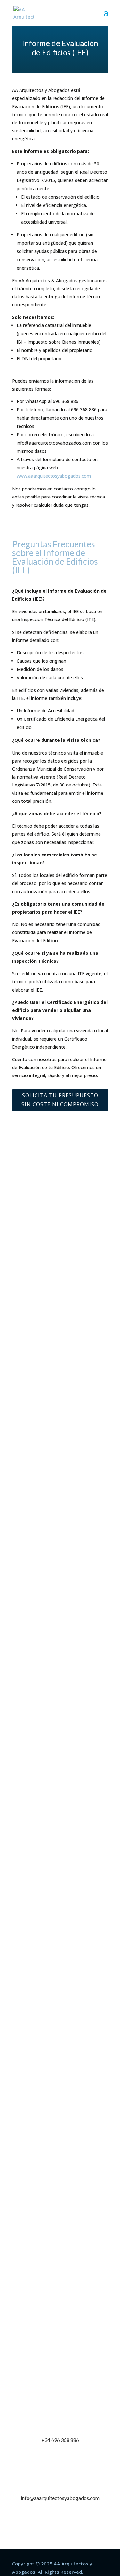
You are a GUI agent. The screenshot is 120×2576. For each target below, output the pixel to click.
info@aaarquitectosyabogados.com (60, 2498)
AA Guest (31, 1319)
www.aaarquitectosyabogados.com (54, 476)
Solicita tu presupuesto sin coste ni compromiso (60, 1100)
